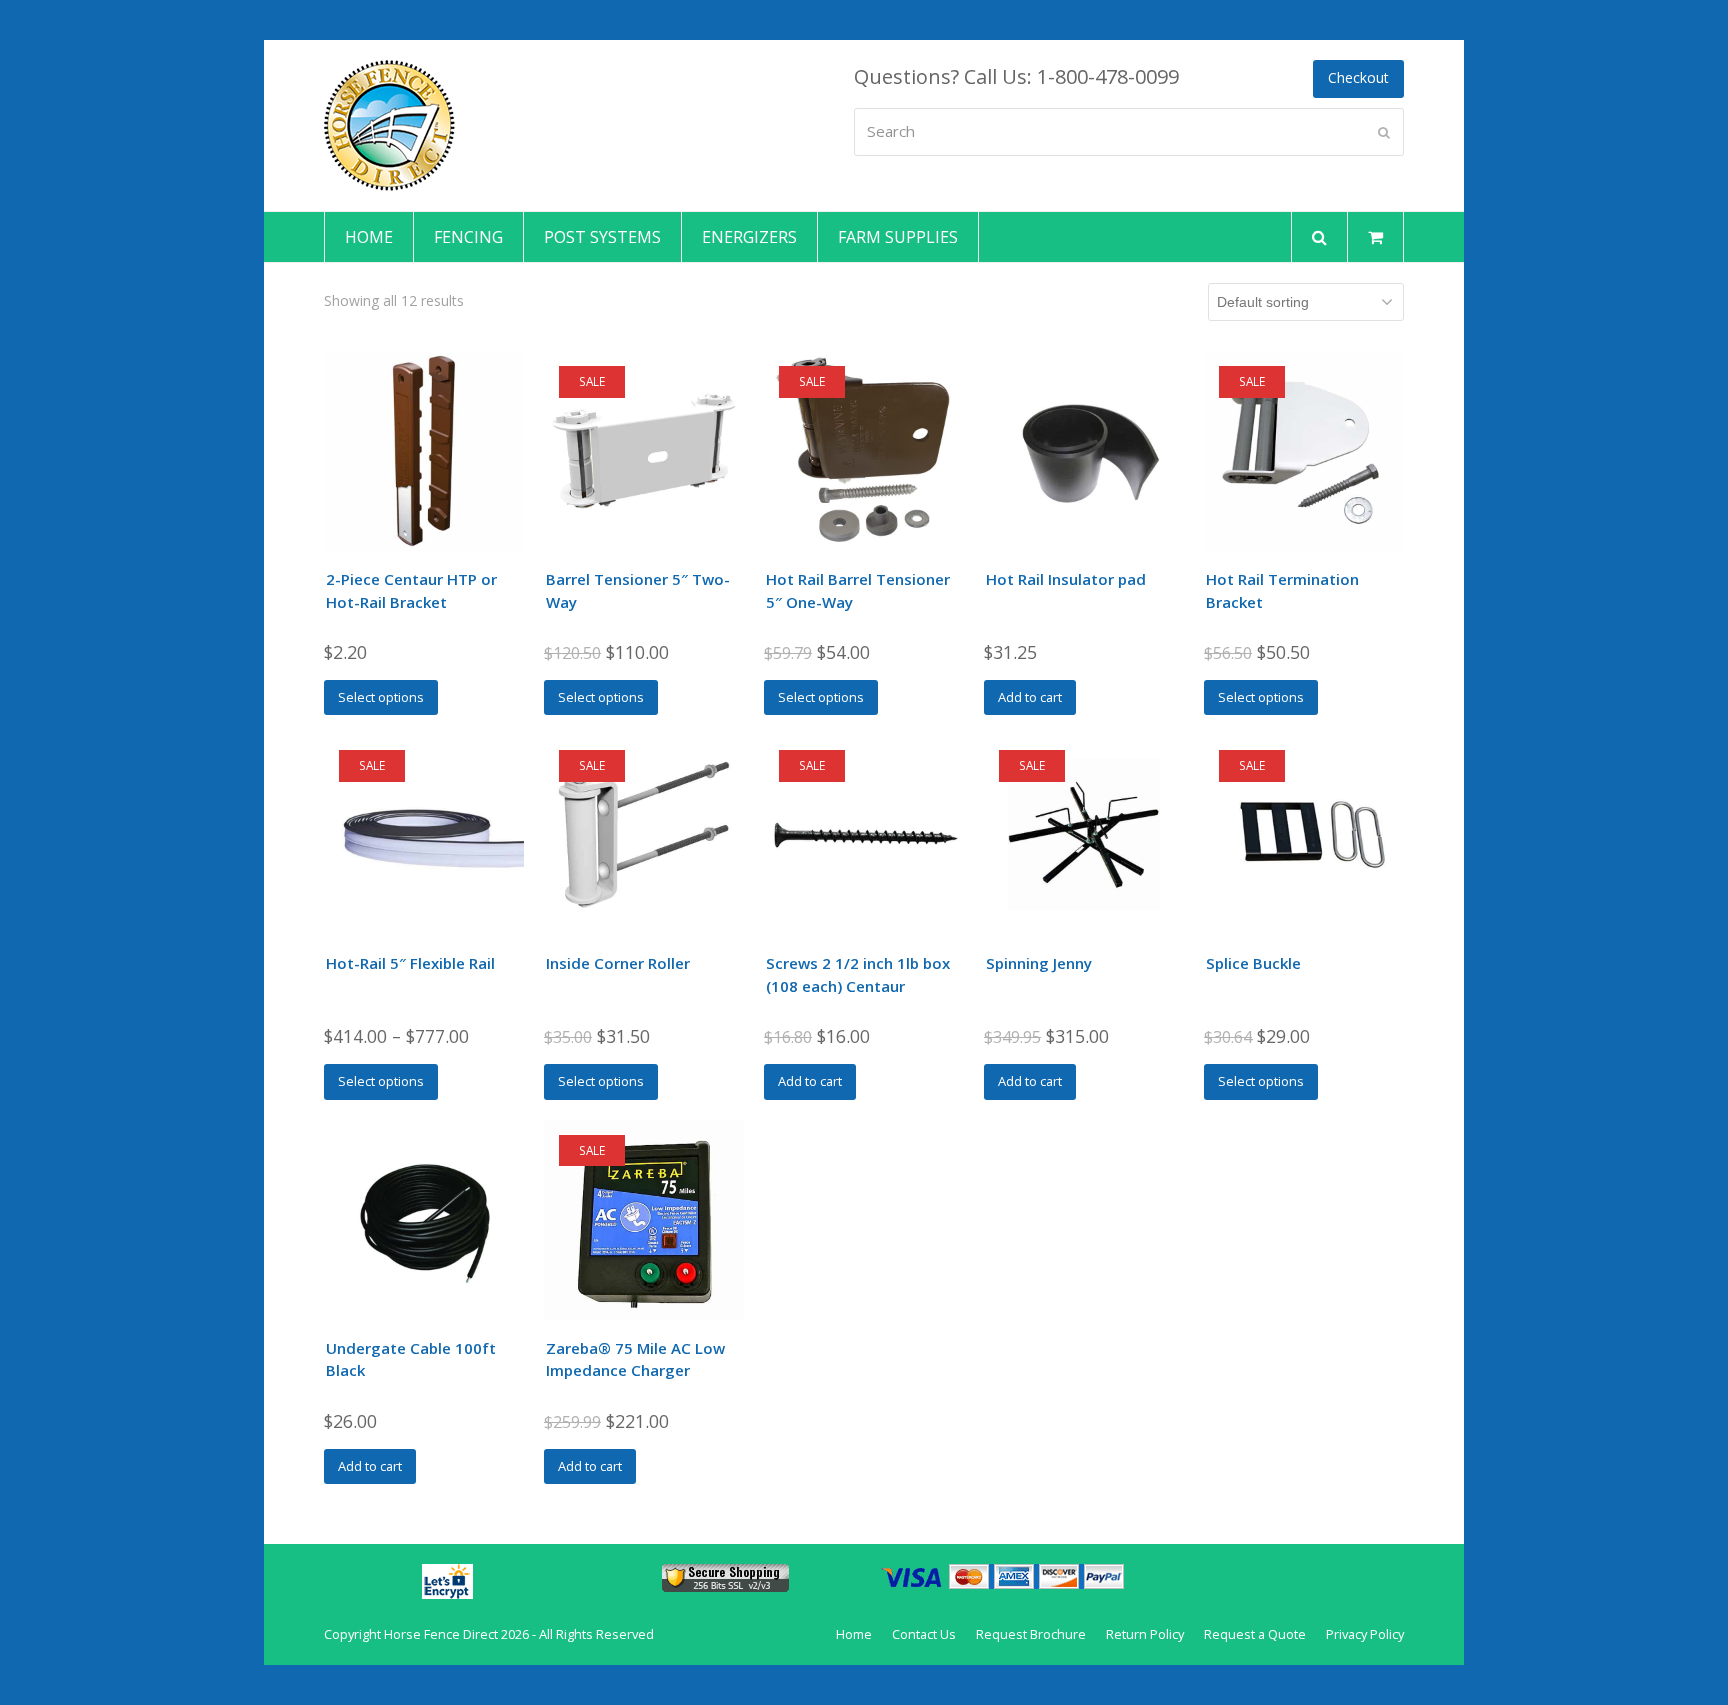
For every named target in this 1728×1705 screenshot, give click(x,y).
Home (854, 1634)
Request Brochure (1031, 1634)
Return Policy (1145, 1634)
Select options (381, 697)
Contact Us (924, 1634)
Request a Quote (1255, 1634)
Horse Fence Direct (441, 1634)
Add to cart (1030, 697)
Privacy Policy (1365, 1634)
